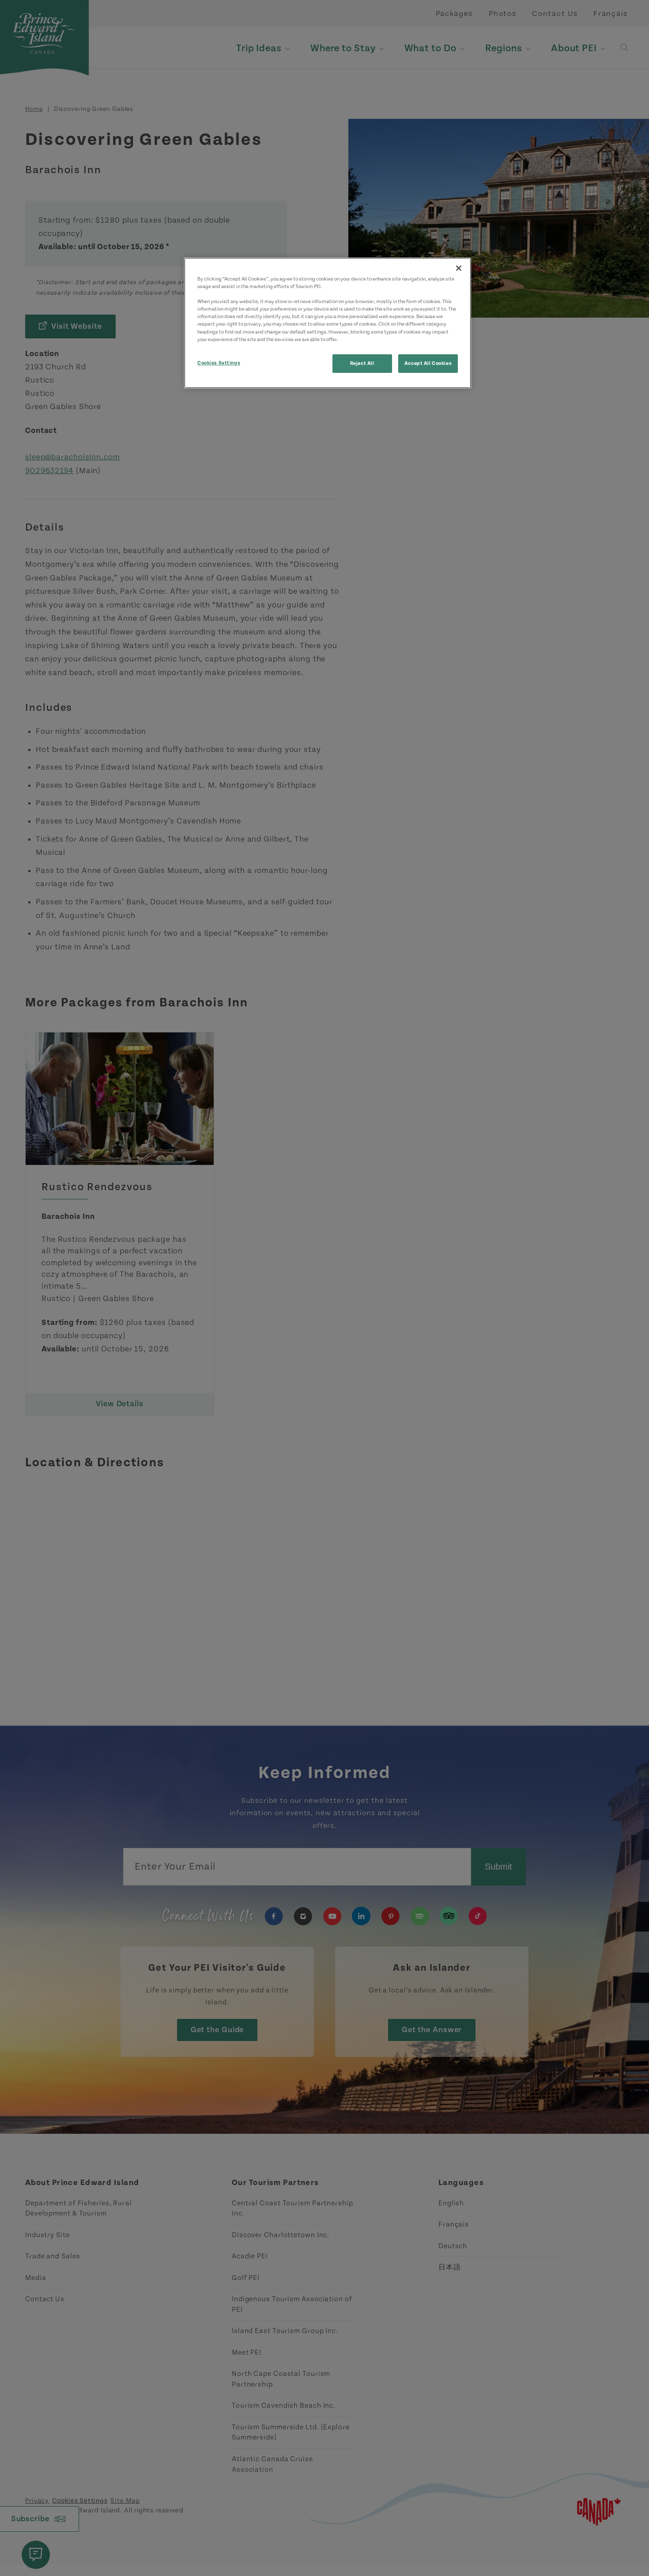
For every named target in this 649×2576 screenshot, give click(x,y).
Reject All (362, 363)
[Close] (459, 268)
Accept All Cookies (428, 363)
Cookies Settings (219, 363)
